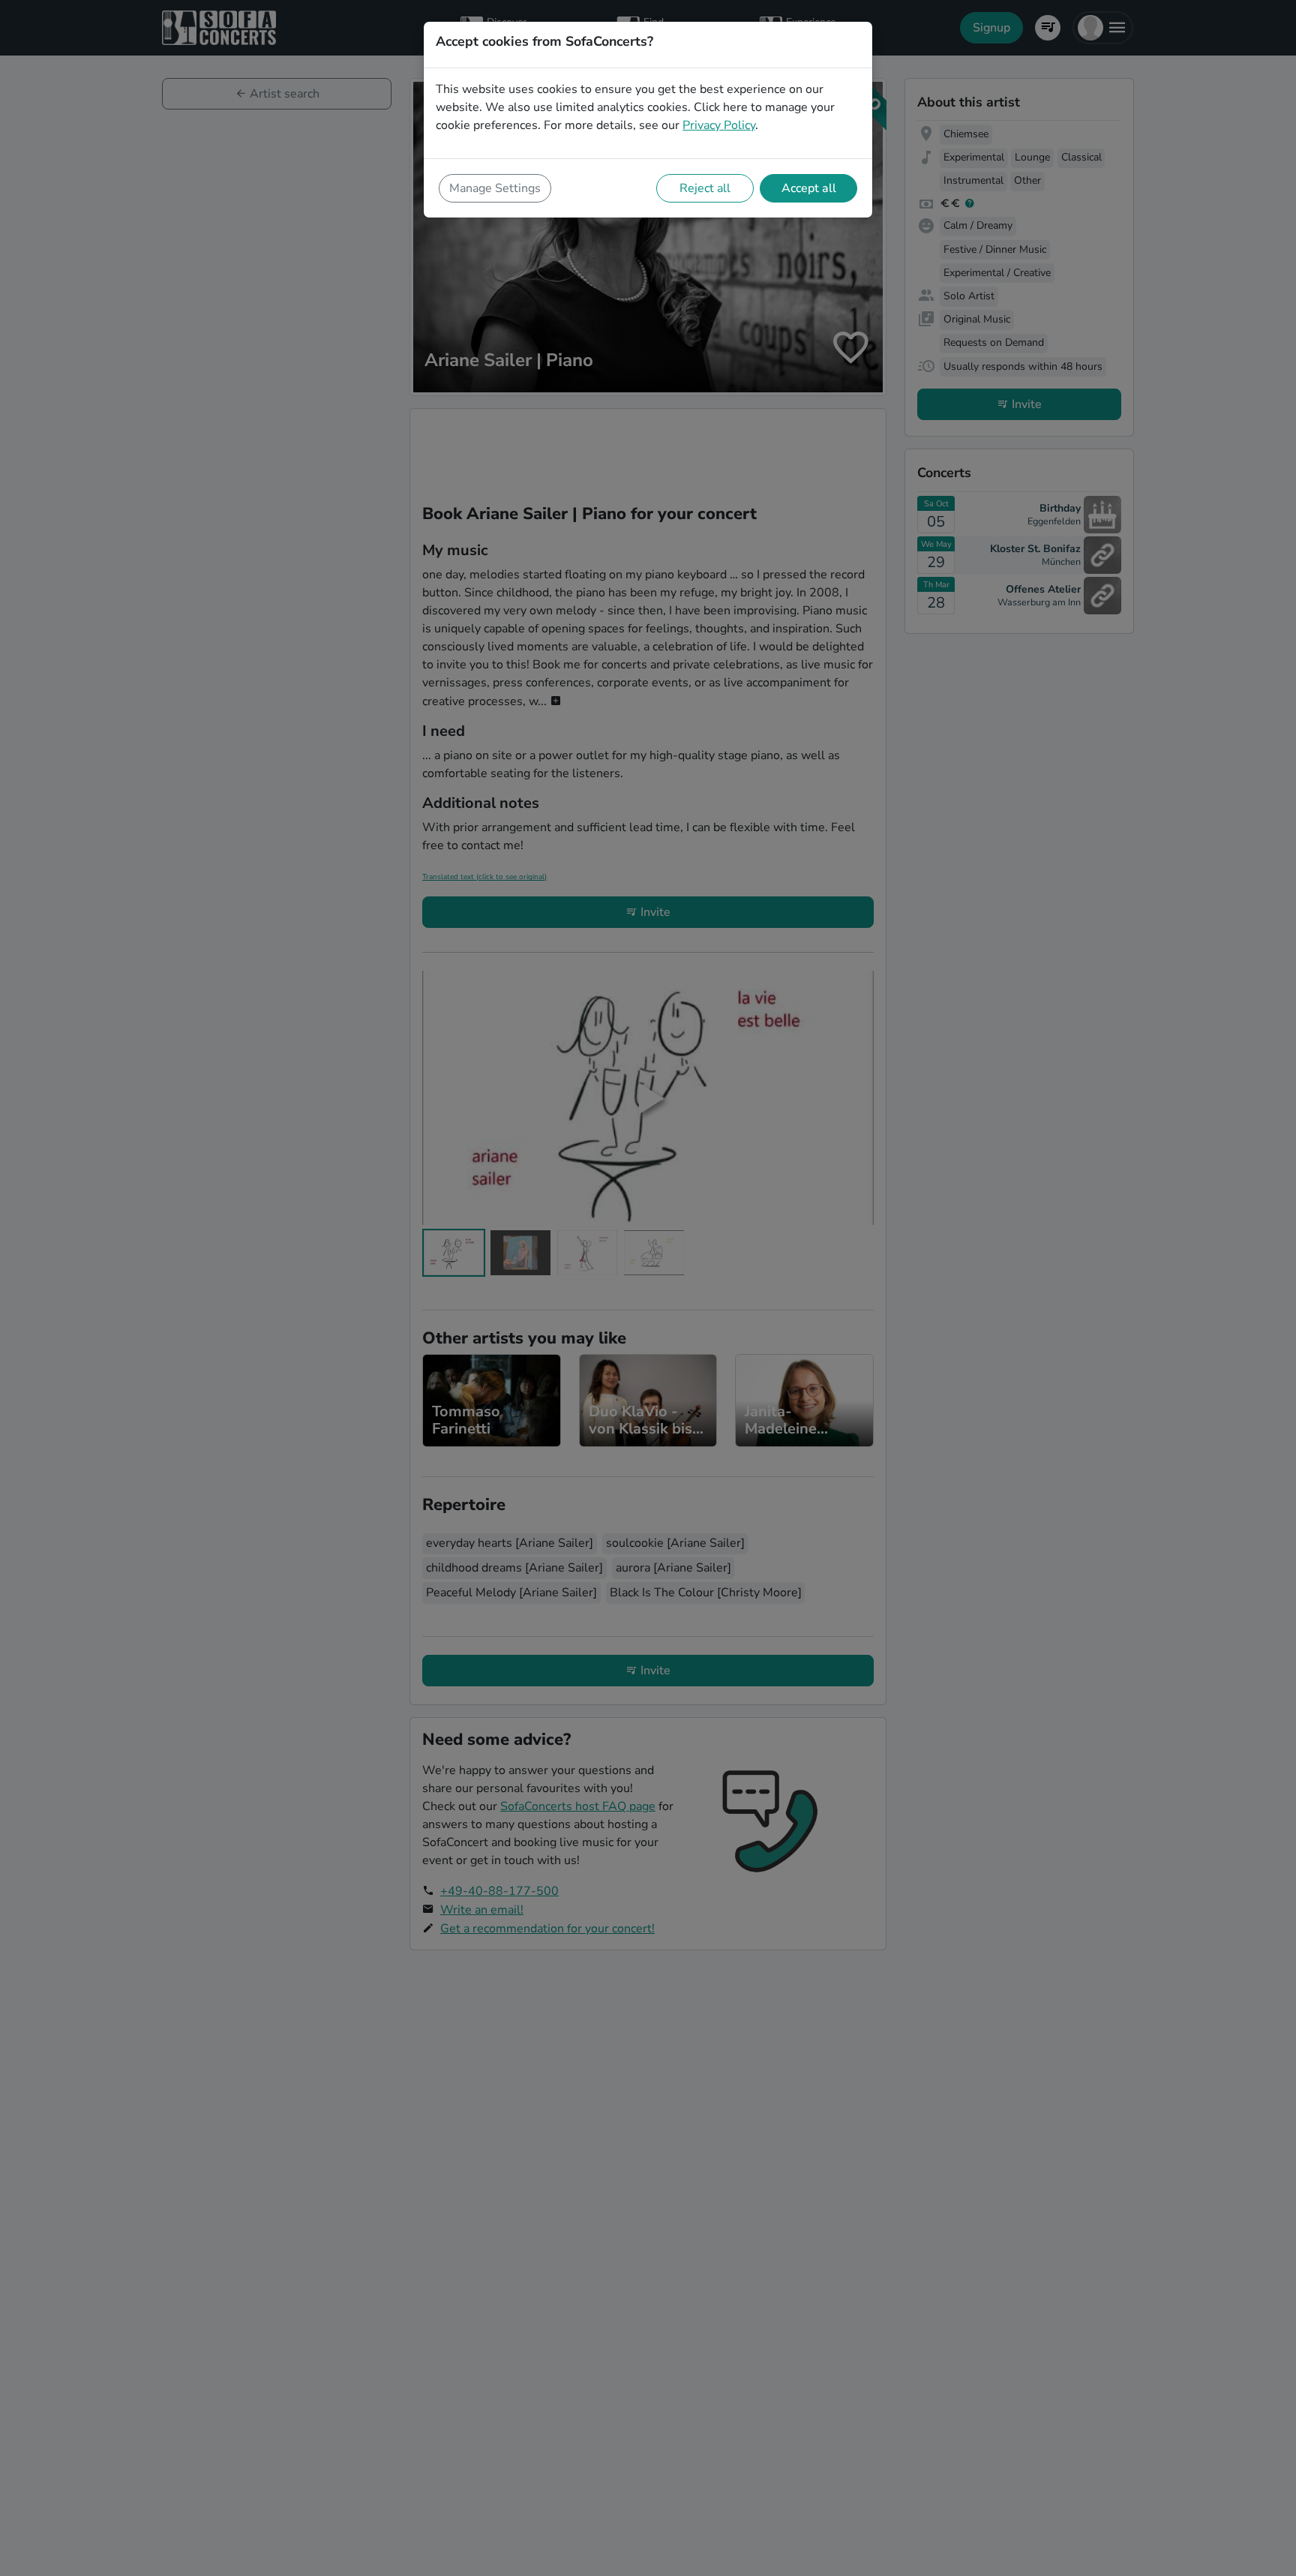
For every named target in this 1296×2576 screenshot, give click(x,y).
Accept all (809, 188)
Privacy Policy (719, 125)
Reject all (705, 188)
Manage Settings (495, 188)
